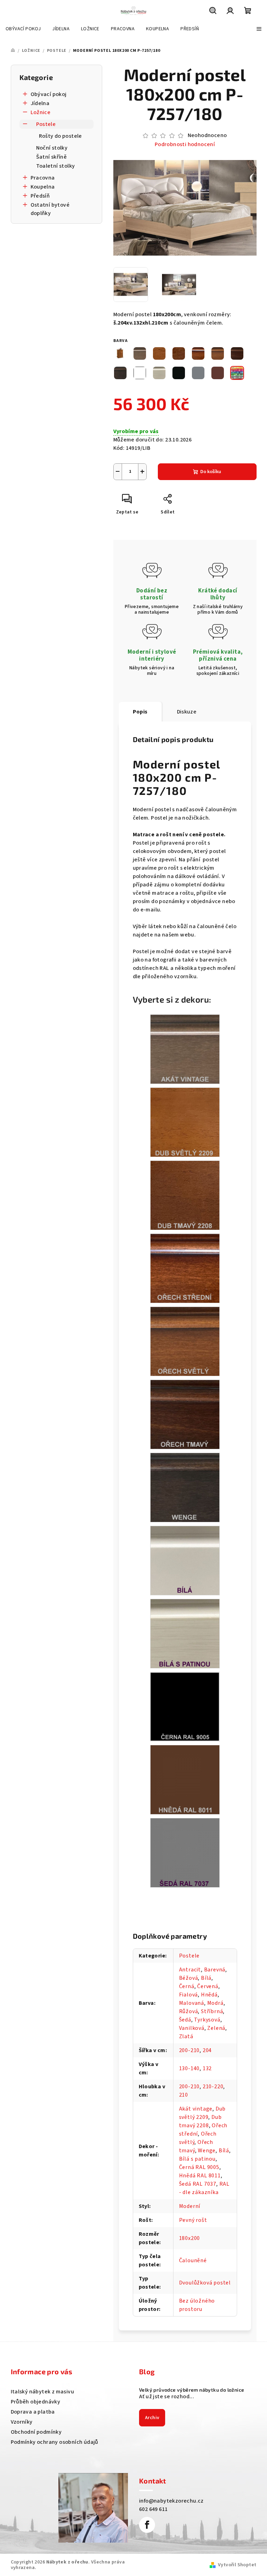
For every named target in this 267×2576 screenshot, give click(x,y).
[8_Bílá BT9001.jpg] (185, 1560)
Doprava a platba (33, 2412)
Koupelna (43, 187)
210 (184, 2095)
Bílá (206, 1978)
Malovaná (192, 2003)
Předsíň (40, 196)
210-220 (213, 2087)
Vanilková (192, 2028)
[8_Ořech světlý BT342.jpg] (185, 1341)
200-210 (189, 2050)
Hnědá (209, 1995)
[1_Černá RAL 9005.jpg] (185, 1706)
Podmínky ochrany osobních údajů (55, 2442)
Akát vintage (196, 2109)
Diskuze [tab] (187, 712)
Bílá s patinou (197, 2159)
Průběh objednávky (36, 2402)
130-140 (189, 2068)
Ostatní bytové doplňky (50, 209)
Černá (187, 1986)
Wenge (207, 2151)
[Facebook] (147, 2525)
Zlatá (186, 2036)
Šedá (185, 2020)
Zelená (216, 2028)
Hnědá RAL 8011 (200, 2176)
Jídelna (40, 103)
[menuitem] (23, 29)
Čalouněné (193, 2260)
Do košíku (211, 472)
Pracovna (43, 178)
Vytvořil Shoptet (237, 2565)
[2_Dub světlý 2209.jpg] (185, 1122)
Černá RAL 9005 (199, 2167)
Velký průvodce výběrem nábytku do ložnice (192, 2390)
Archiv (152, 2418)
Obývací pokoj (49, 94)
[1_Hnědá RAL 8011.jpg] (185, 1779)
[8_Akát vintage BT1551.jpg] (185, 1049)
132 (207, 2068)
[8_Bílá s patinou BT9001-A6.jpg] (185, 1633)
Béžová (189, 1978)
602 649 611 (153, 2509)
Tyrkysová (207, 2020)
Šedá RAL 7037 (198, 2184)
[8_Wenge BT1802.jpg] (185, 1487)
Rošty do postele (60, 136)
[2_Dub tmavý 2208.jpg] (185, 1195)
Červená (208, 1986)
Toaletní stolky (56, 166)
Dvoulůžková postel (205, 2283)
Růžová (189, 2011)
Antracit (190, 1970)
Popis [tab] (140, 712)
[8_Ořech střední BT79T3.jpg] (185, 1268)
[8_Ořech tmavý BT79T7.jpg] (185, 1414)
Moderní (190, 2206)
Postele (46, 124)
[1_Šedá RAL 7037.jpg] (185, 1852)
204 (207, 2050)
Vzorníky (22, 2422)
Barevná (215, 1970)
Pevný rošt (193, 2220)
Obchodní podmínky (36, 2432)
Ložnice (41, 112)
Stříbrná (212, 2011)
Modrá (215, 2003)
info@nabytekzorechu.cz (171, 2501)
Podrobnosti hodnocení (185, 144)
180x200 (190, 2238)
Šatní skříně (52, 157)
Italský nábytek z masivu (43, 2392)
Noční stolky (52, 148)
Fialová (189, 1995)
